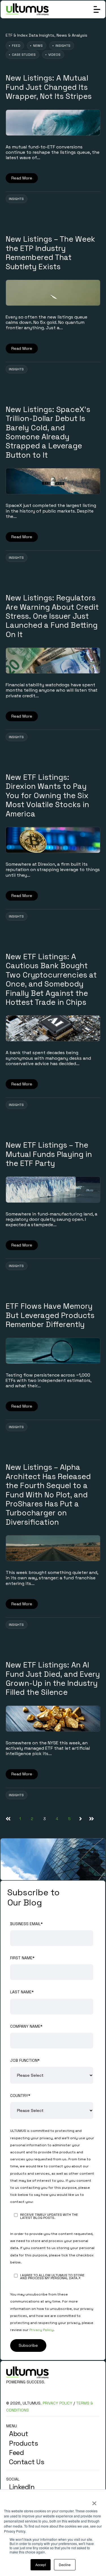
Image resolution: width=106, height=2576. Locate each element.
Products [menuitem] (23, 2443)
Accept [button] (41, 2565)
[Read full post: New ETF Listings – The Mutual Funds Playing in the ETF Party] (53, 1189)
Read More (22, 178)
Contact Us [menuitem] (27, 2462)
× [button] (94, 2501)
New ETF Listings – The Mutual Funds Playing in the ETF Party (49, 1154)
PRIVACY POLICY (58, 2403)
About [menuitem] (19, 2434)
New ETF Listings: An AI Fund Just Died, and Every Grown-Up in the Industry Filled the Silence (53, 1678)
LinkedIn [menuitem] (22, 2487)
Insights (16, 199)
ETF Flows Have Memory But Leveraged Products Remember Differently (50, 1315)
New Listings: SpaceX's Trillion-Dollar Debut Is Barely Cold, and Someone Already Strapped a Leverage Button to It (48, 432)
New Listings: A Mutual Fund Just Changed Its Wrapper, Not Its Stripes (49, 87)
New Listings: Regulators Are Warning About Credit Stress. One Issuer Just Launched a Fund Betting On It (52, 616)
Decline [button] (65, 2565)
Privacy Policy (41, 2330)
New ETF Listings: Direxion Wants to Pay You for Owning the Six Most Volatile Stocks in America (47, 795)
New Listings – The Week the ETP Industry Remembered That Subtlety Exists (50, 253)
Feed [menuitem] (16, 2453)
